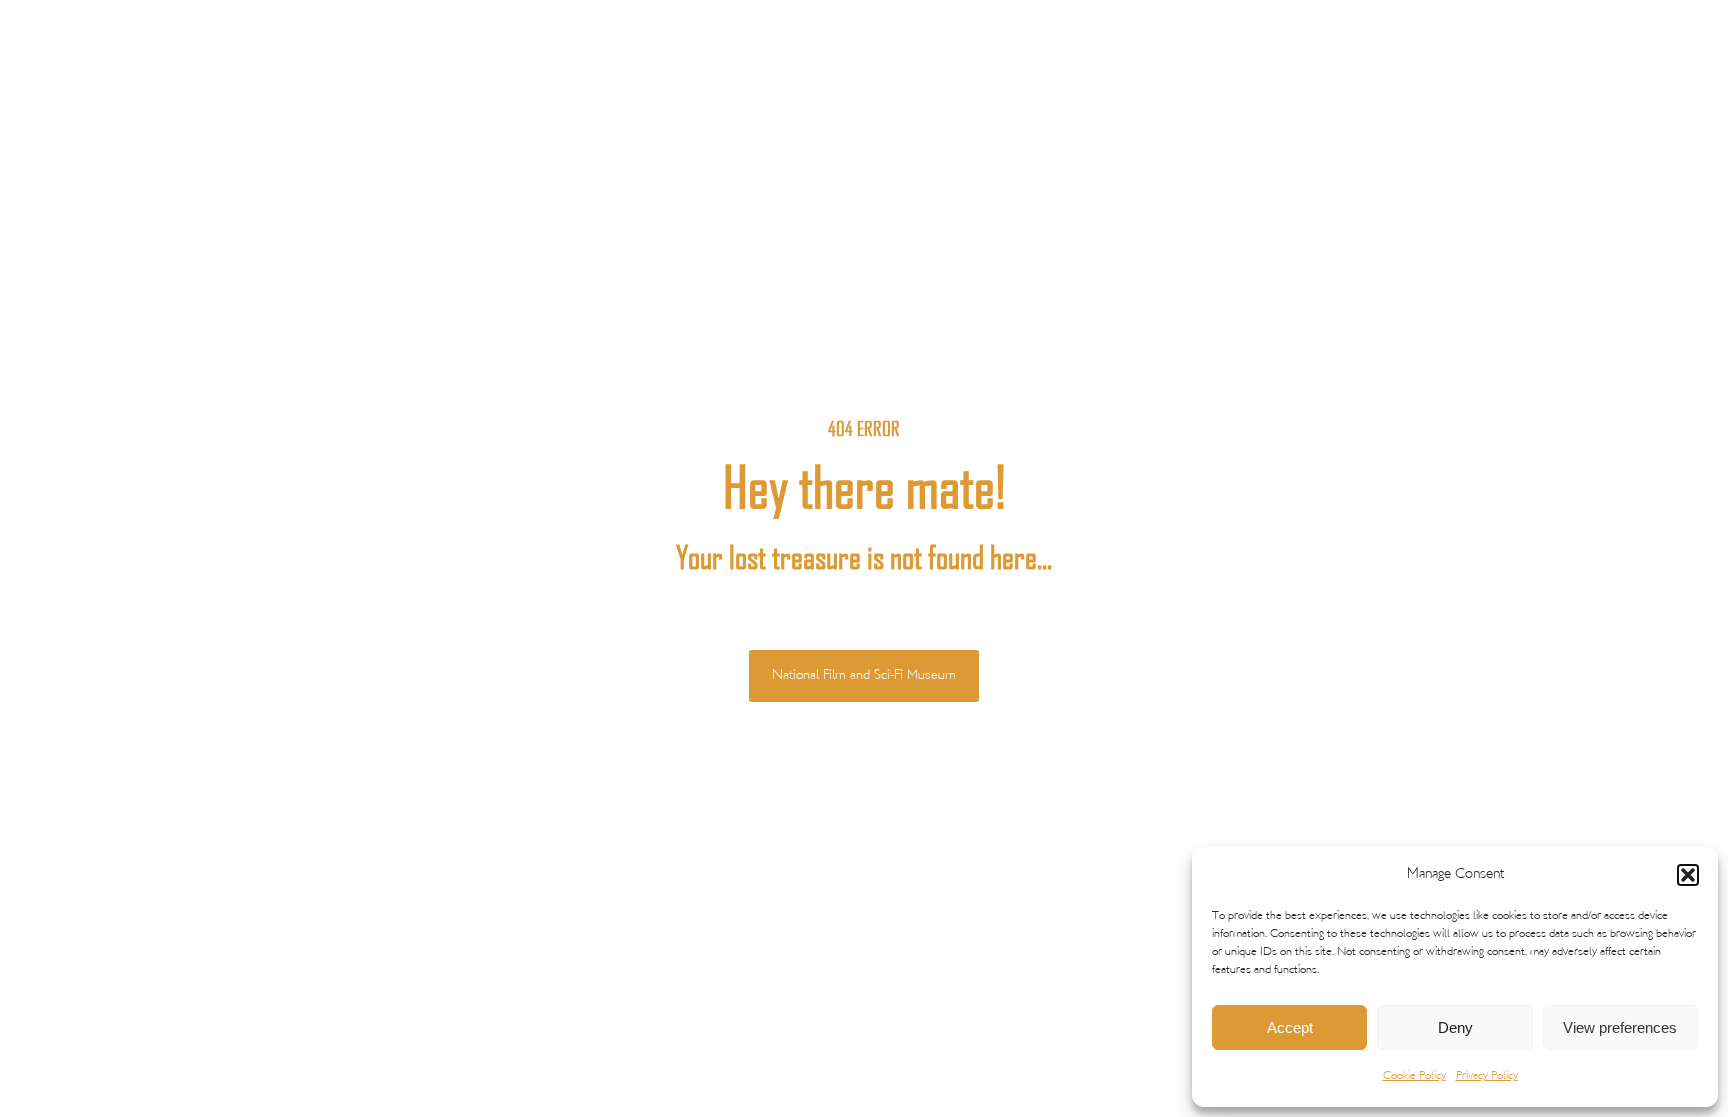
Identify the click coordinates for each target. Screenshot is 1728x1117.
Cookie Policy (1414, 1076)
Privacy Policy (1487, 1076)
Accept (1290, 1027)
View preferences (1620, 1027)
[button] (1688, 875)
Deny (1455, 1027)
